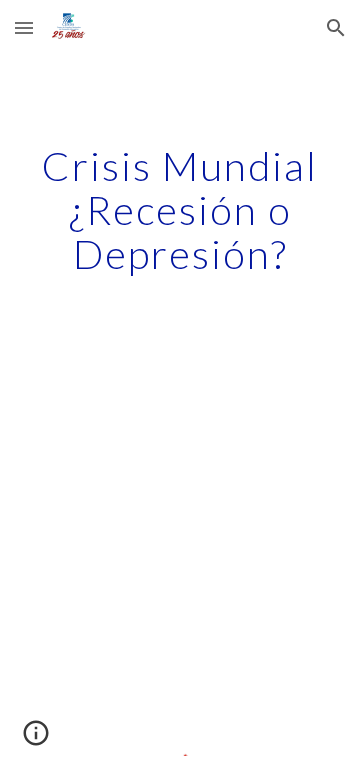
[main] (180, 210)
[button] (24, 27)
